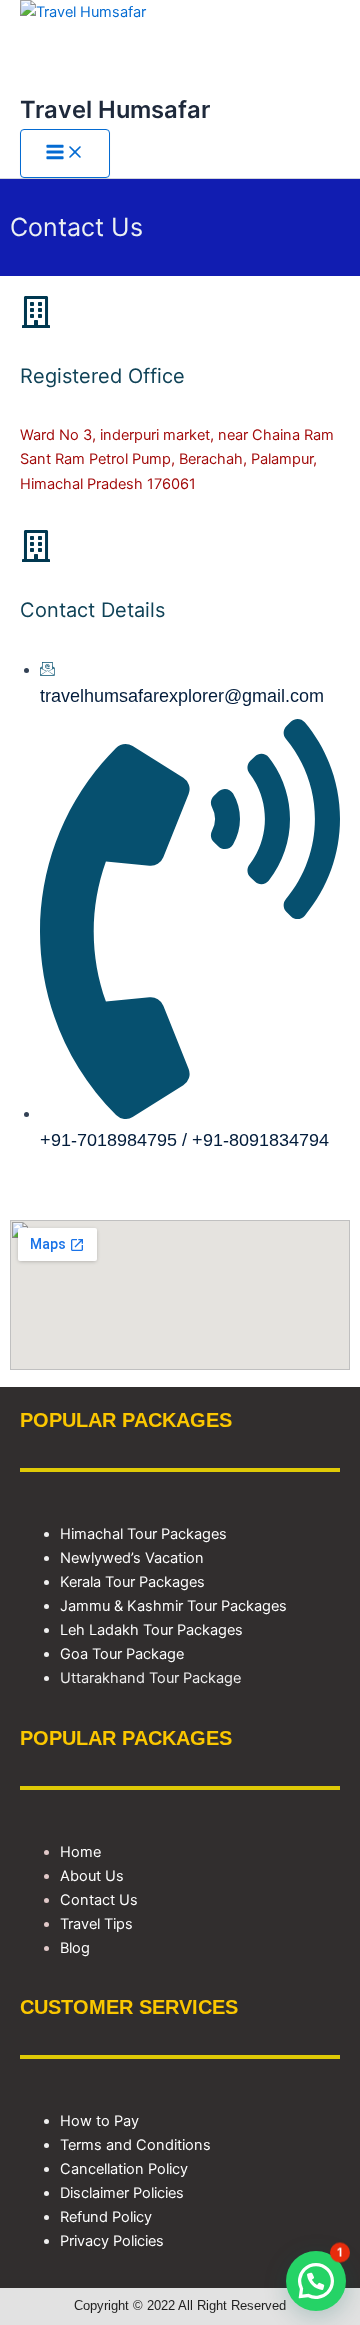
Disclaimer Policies (122, 2193)
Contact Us (99, 1900)
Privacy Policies (112, 2241)
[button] (316, 2281)
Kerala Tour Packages (132, 1582)
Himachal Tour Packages (143, 1534)
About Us (92, 1876)
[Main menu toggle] (65, 153)
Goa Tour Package (122, 1654)
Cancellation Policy (124, 2169)
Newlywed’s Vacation (134, 1558)
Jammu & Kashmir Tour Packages (173, 1606)
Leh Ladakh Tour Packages (151, 1630)
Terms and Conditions (135, 2145)
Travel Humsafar (115, 109)
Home (80, 1852)
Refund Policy (106, 2217)
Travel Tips (96, 1924)
